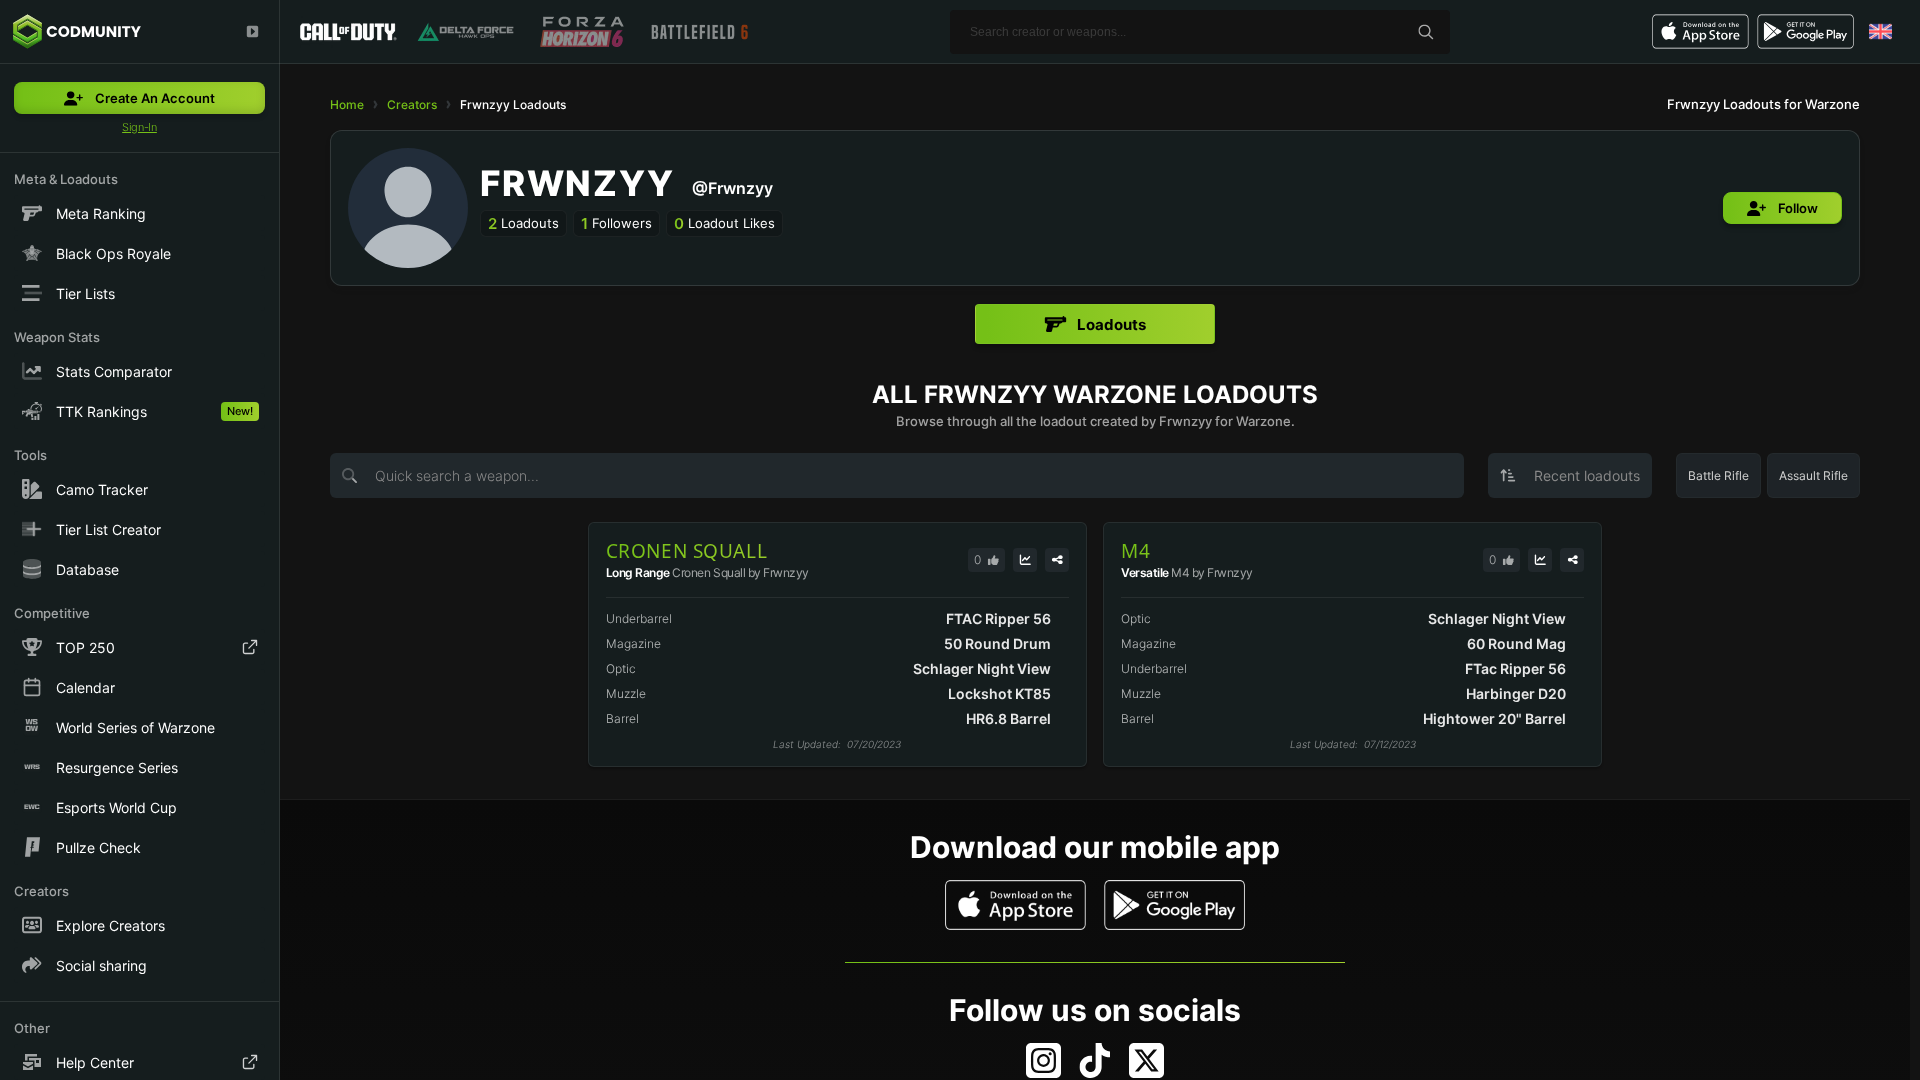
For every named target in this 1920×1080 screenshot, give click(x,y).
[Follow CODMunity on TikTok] (1095, 1060)
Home (347, 104)
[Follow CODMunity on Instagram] (1043, 1060)
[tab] (1095, 324)
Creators (412, 104)
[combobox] (1570, 475)
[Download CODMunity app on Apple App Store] (1015, 905)
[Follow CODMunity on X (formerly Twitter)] (1146, 1060)
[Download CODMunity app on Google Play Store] (1174, 905)
